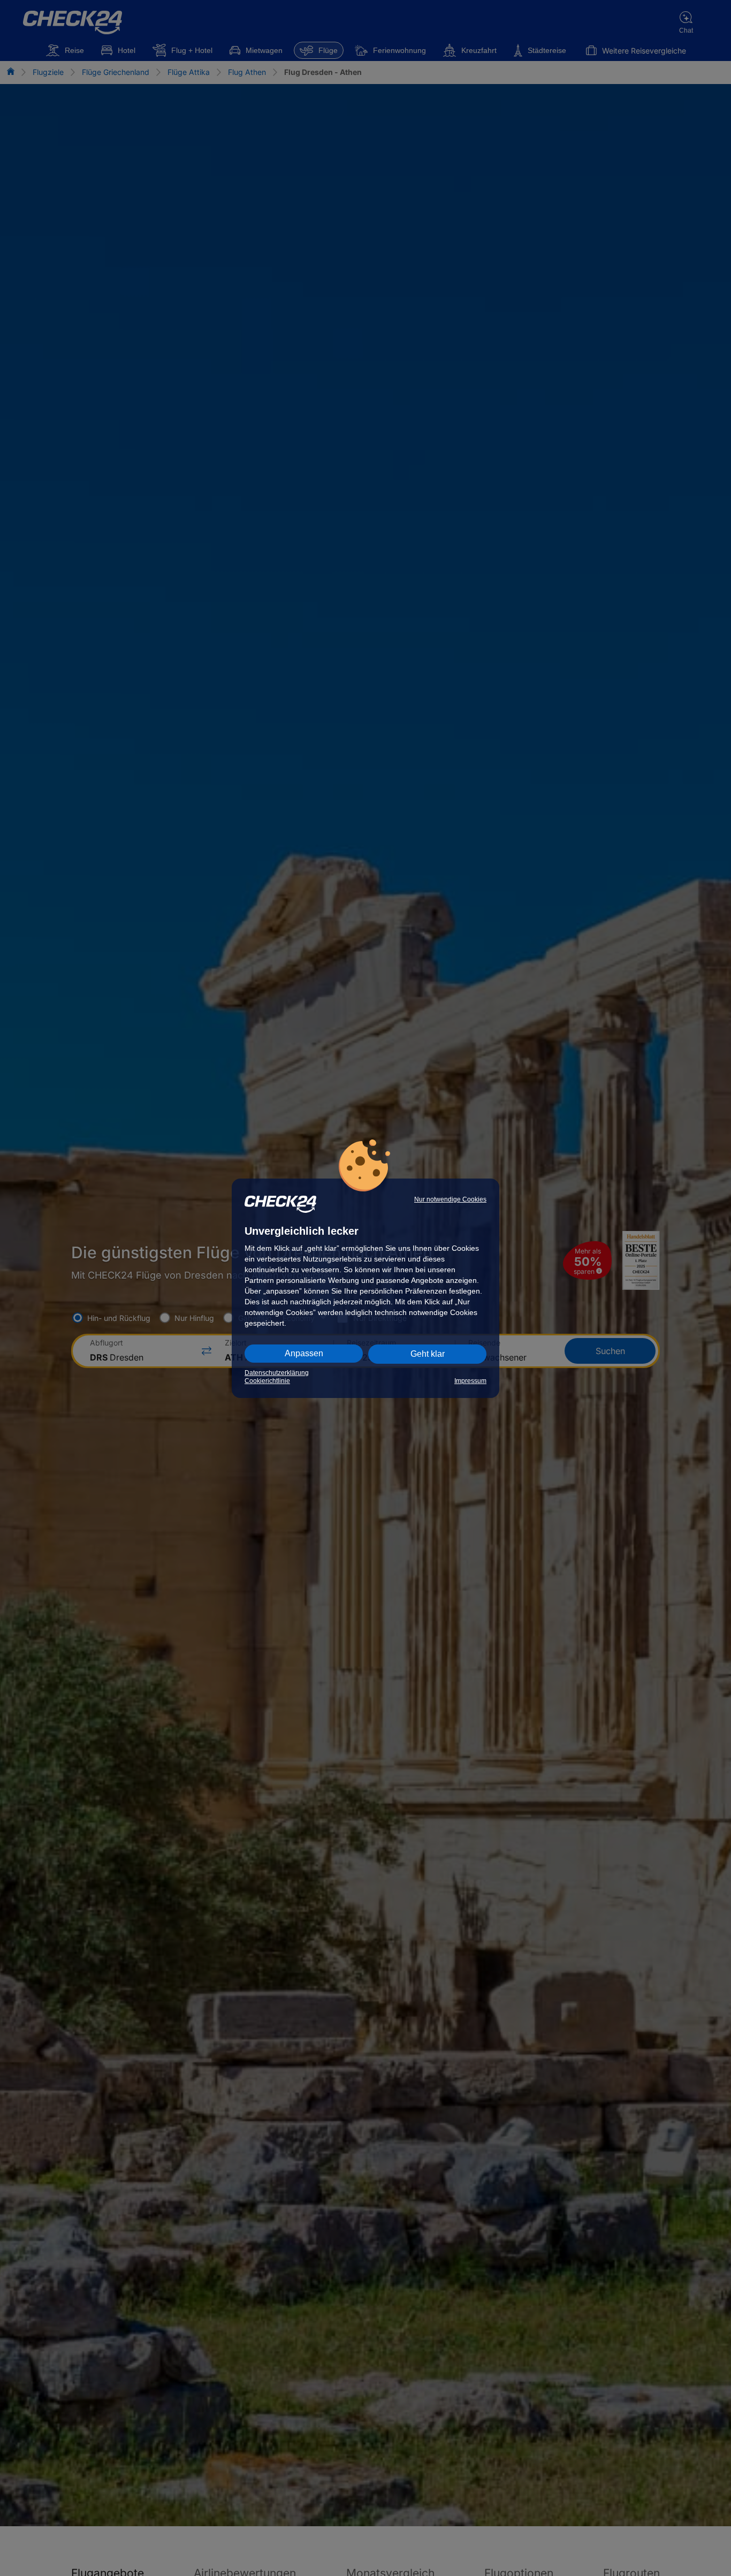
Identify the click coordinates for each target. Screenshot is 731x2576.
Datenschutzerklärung (277, 1373)
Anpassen (304, 1353)
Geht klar (428, 1354)
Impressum (470, 1381)
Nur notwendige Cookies (450, 1199)
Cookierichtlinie (267, 1381)
